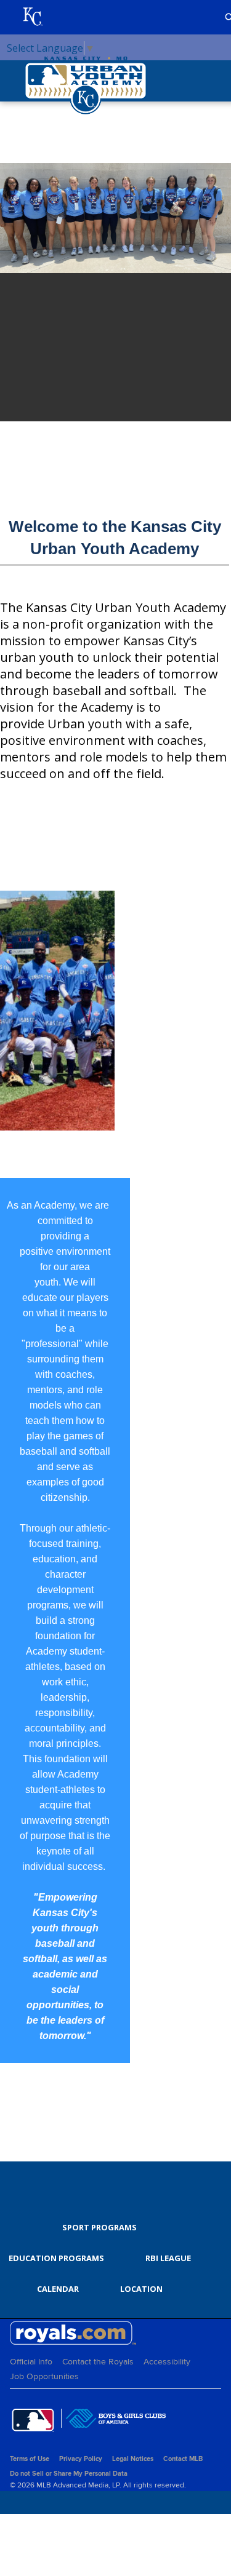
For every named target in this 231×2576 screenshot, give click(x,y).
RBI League (168, 2258)
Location (141, 2289)
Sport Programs (99, 2227)
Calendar (58, 2289)
